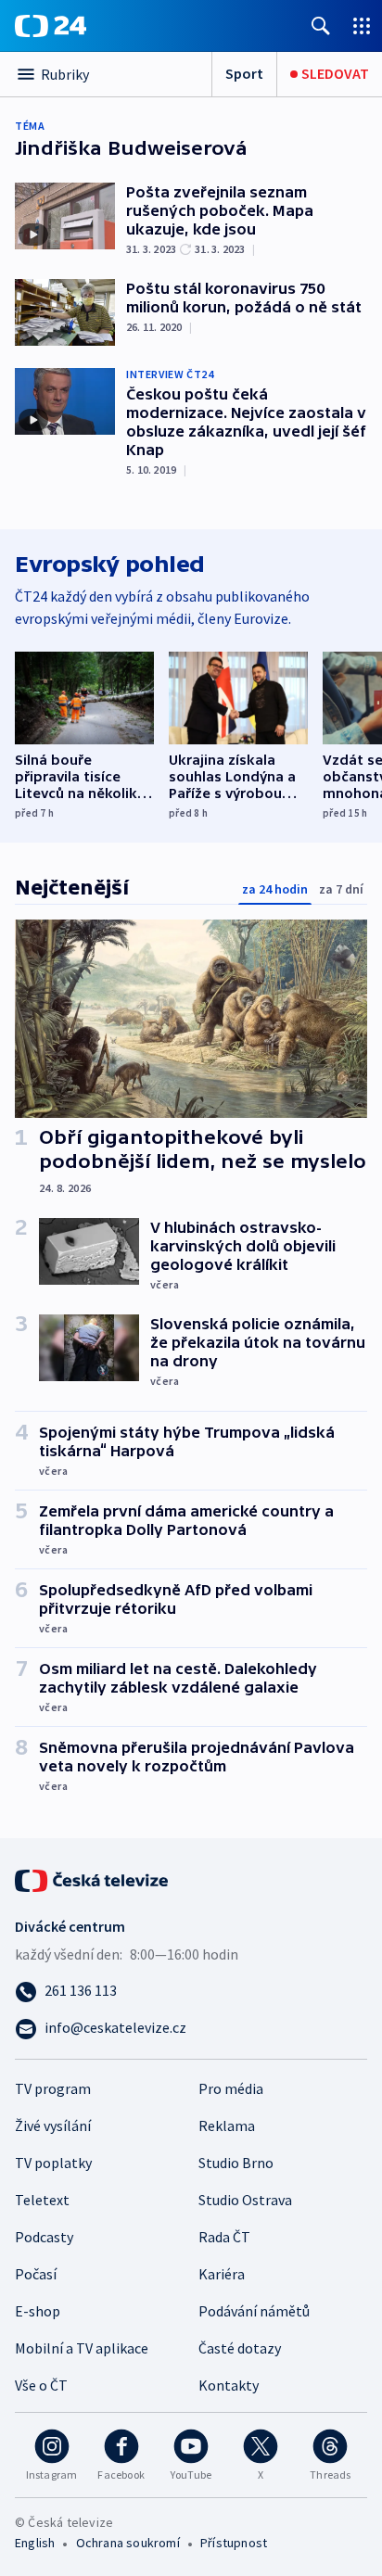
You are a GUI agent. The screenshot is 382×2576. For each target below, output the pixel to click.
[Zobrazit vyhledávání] (321, 25)
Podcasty (44, 2237)
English (35, 2543)
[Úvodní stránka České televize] (93, 1879)
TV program (53, 2088)
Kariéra (222, 2274)
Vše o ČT (41, 2385)
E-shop (38, 2311)
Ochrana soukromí (128, 2543)
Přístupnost (234, 2543)
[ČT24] (51, 26)
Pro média (231, 2088)
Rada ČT (224, 2237)
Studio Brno (236, 2163)
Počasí (36, 2274)
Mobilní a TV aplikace (82, 2348)
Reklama (227, 2126)
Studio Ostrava (245, 2200)
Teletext (42, 2200)
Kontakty (229, 2385)
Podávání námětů (254, 2311)
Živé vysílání (53, 2126)
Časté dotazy (240, 2348)
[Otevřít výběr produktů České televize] (362, 25)
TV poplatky (53, 2163)
